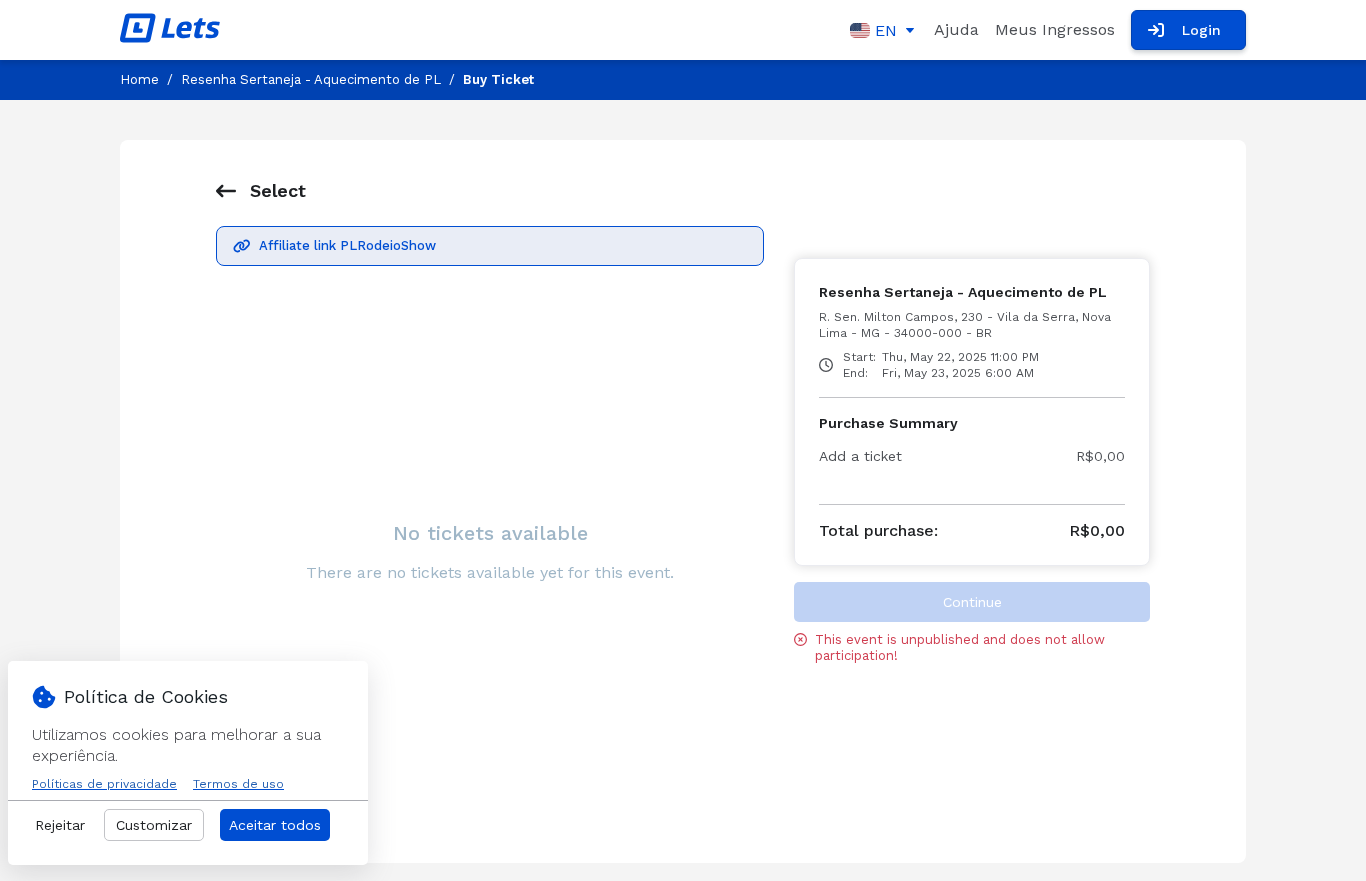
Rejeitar (60, 825)
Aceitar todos (275, 825)
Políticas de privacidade (104, 784)
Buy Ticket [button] (498, 79)
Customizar (154, 825)
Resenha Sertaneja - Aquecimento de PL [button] (311, 79)
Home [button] (139, 79)
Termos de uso (238, 784)
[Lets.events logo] (170, 30)
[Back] (226, 191)
